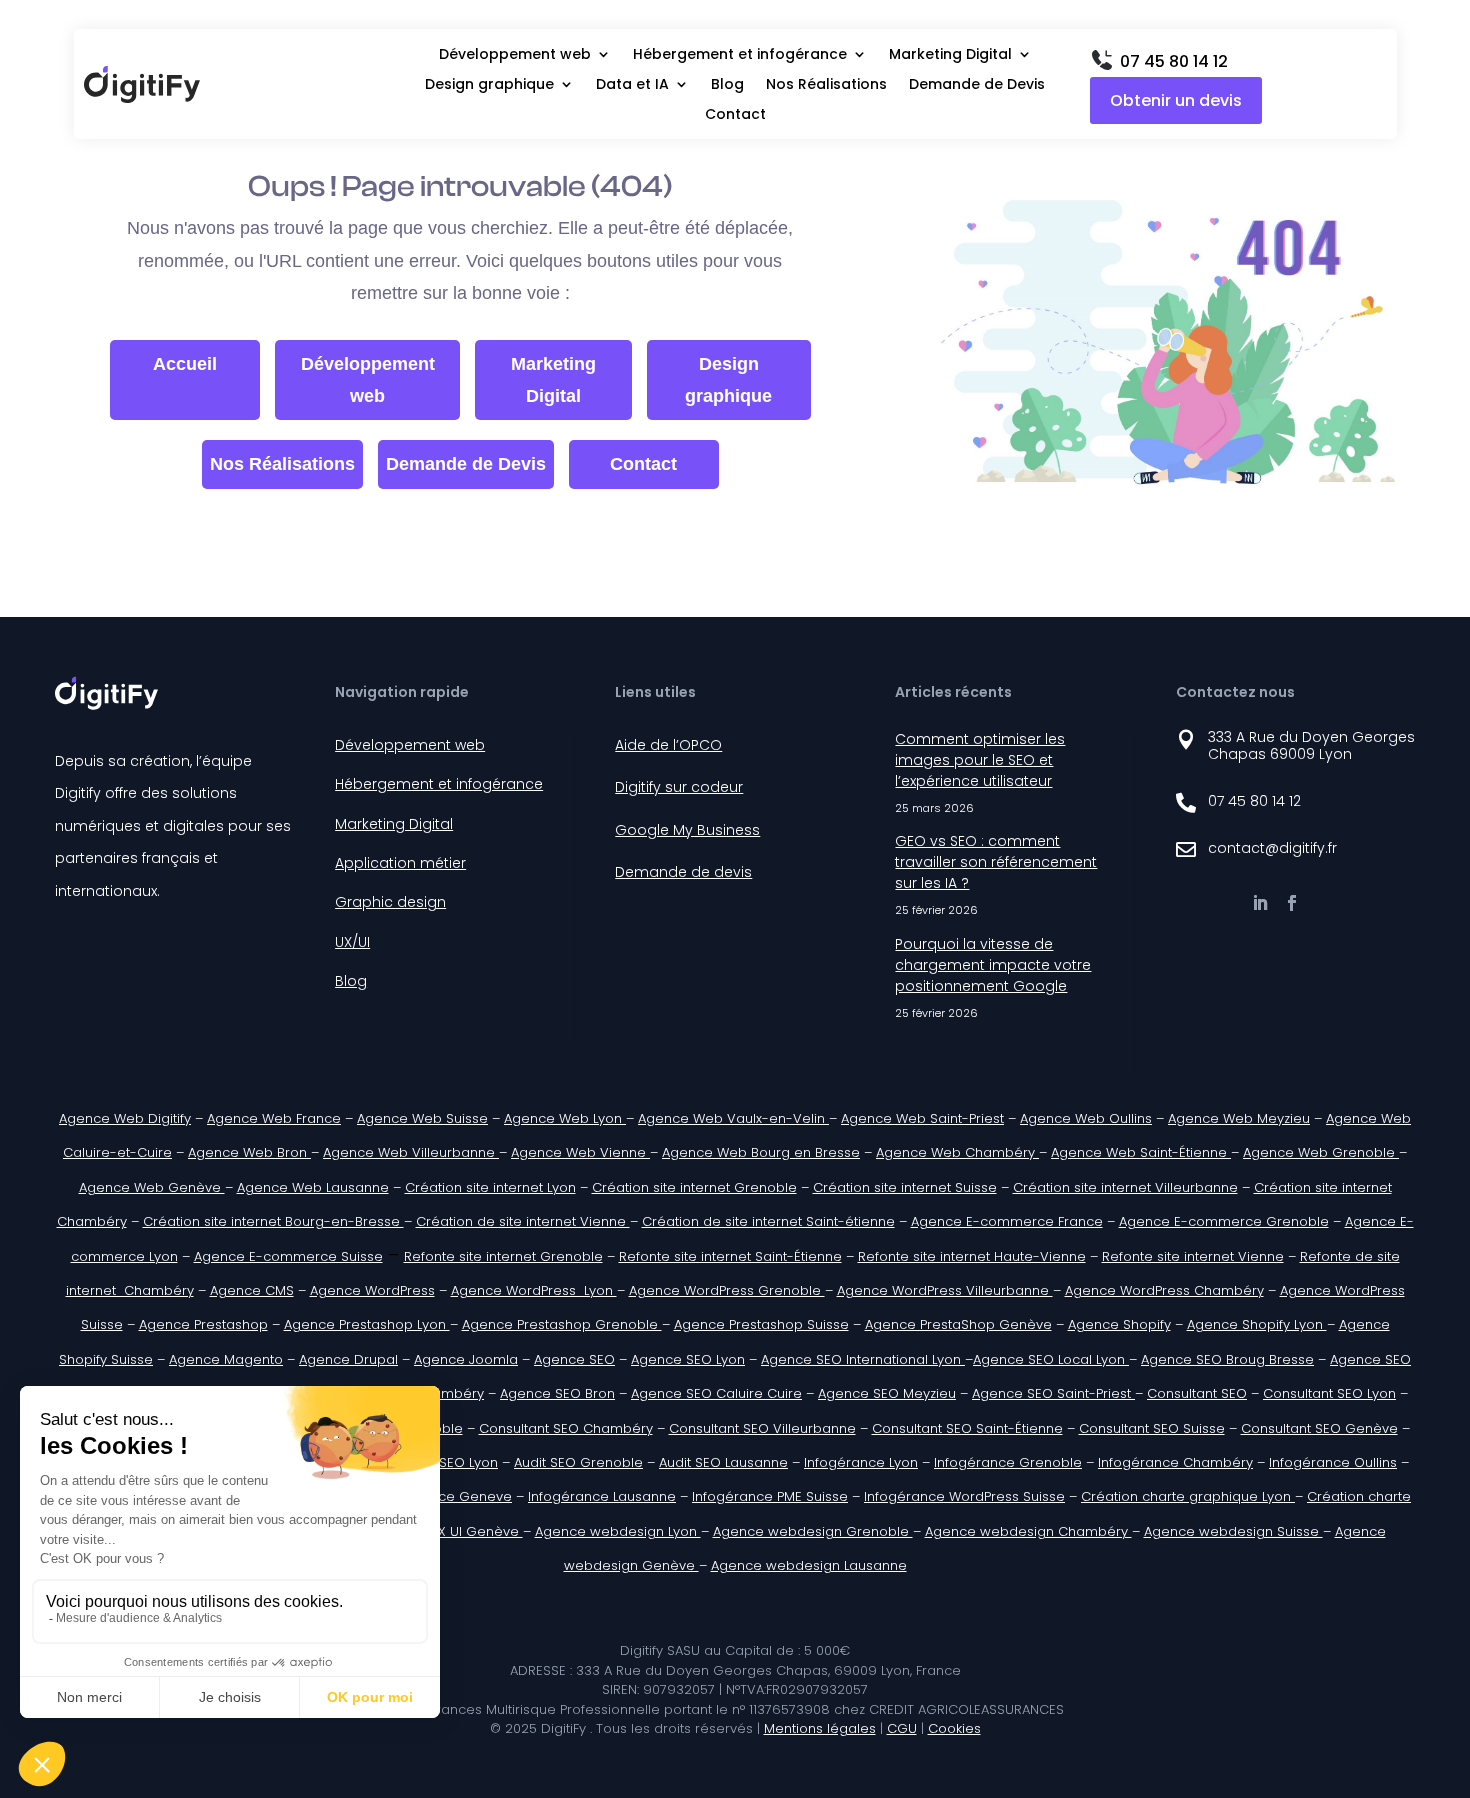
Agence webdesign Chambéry (1028, 1531)
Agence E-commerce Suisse (288, 1256)
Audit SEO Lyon (450, 1462)
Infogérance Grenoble (1008, 1462)
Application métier (400, 863)
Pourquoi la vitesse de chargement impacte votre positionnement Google (993, 965)
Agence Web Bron (249, 1152)
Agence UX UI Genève (448, 1531)
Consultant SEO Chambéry (566, 1428)
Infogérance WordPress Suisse (964, 1496)
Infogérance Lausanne (602, 1496)
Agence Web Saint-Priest (922, 1118)
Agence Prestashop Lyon (367, 1324)
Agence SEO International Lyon (863, 1359)
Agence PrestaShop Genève (958, 1324)
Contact (735, 115)
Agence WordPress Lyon (534, 1290)
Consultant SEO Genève (1319, 1428)
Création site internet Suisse (905, 1187)
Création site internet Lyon (490, 1187)
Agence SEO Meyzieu (887, 1393)
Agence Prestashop (203, 1324)
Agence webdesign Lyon (618, 1531)
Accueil (185, 364)
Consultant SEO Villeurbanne (762, 1428)
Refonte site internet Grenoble (503, 1256)
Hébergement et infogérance (740, 55)
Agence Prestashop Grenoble (562, 1324)
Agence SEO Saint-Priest (1053, 1393)
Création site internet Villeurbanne (1125, 1187)
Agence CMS (252, 1290)
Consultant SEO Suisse (1152, 1428)
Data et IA (632, 85)
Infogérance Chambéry (1175, 1462)
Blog (727, 85)
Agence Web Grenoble (1321, 1152)
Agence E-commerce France (1007, 1221)
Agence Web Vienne (580, 1152)
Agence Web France (274, 1118)
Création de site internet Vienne (523, 1221)
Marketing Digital (950, 55)
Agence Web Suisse (422, 1118)
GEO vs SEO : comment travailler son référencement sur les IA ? (996, 862)
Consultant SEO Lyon (1329, 1393)
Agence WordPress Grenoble (727, 1290)
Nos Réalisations (826, 85)
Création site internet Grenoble (694, 1187)
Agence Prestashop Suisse (761, 1324)
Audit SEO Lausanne (723, 1462)
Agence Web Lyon (565, 1118)
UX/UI (352, 942)
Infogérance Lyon (861, 1462)
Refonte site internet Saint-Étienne (730, 1256)
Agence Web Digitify (125, 1118)
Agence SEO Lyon (688, 1359)
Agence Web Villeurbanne (411, 1152)
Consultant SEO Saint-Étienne (967, 1428)
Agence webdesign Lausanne (809, 1565)
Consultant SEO (1197, 1393)
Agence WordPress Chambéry (1164, 1290)
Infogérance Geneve (443, 1496)
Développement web (515, 55)
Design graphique (489, 85)
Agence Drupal (348, 1359)
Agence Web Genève (152, 1187)
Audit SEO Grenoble (578, 1462)
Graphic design (390, 902)
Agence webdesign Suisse (1233, 1531)
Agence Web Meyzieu (1239, 1118)
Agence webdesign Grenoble (813, 1531)
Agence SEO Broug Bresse (1227, 1359)
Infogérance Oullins (1333, 1462)
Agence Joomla (466, 1359)
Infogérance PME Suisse (770, 1496)
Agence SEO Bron (557, 1393)
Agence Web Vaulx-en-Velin (733, 1118)
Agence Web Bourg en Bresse (761, 1152)
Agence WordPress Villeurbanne (945, 1290)
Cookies (954, 1728)
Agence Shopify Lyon (1257, 1324)
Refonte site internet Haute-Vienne (972, 1256)
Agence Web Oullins (1086, 1118)
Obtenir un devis (1176, 100)
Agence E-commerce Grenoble (1224, 1221)
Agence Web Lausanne (313, 1187)
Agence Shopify (1119, 1324)
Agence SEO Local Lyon (1051, 1359)
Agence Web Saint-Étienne (1141, 1152)
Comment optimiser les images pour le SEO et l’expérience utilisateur (980, 760)
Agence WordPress (372, 1290)
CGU (902, 1728)
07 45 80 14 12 (1174, 61)
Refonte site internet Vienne (1193, 1256)
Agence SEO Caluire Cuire (716, 1393)
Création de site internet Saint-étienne (768, 1221)
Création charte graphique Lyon (1188, 1496)
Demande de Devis (977, 85)
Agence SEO (574, 1359)
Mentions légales (820, 1728)
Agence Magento (226, 1359)
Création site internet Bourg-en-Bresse (273, 1221)
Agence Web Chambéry (957, 1152)
